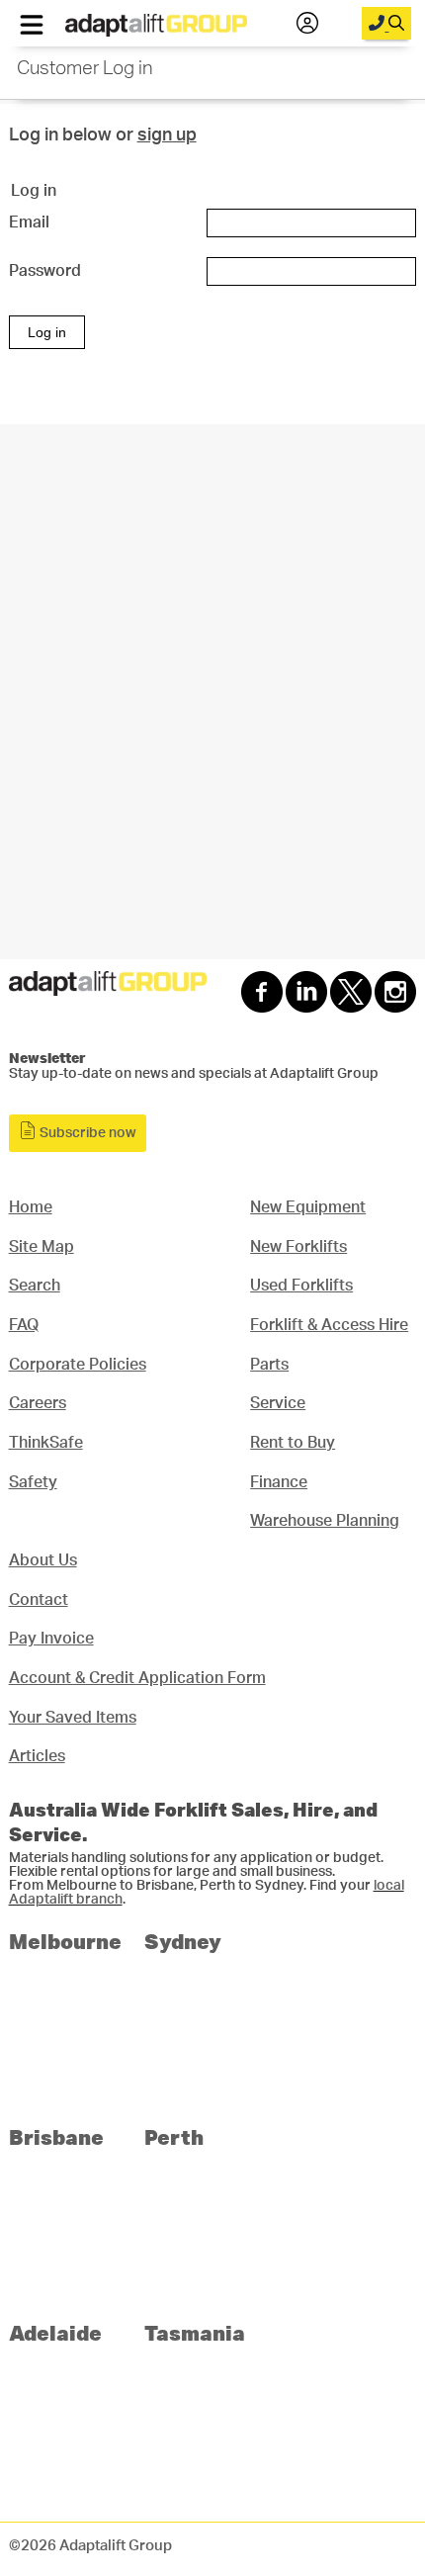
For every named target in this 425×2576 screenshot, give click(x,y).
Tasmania (195, 2332)
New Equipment (308, 1207)
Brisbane (56, 2136)
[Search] (386, 23)
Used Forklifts (301, 1286)
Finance (279, 1482)
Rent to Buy (293, 1443)
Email (29, 222)
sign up (167, 135)
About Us (43, 1560)
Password (45, 271)
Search (35, 1286)
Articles (37, 1756)
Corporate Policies (78, 1365)
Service (278, 1403)
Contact (39, 1600)
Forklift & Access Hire (329, 1325)
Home (31, 1207)
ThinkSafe (46, 1443)
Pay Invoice (51, 1639)
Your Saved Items (73, 1718)
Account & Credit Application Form (137, 1678)
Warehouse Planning (325, 1521)
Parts (269, 1365)
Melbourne (65, 1941)
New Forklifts (298, 1247)
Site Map (42, 1247)
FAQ (24, 1325)
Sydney (183, 1941)
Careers (38, 1403)
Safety (33, 1482)
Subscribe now (86, 1133)
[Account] (307, 23)
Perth (174, 2136)
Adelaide (55, 2332)
